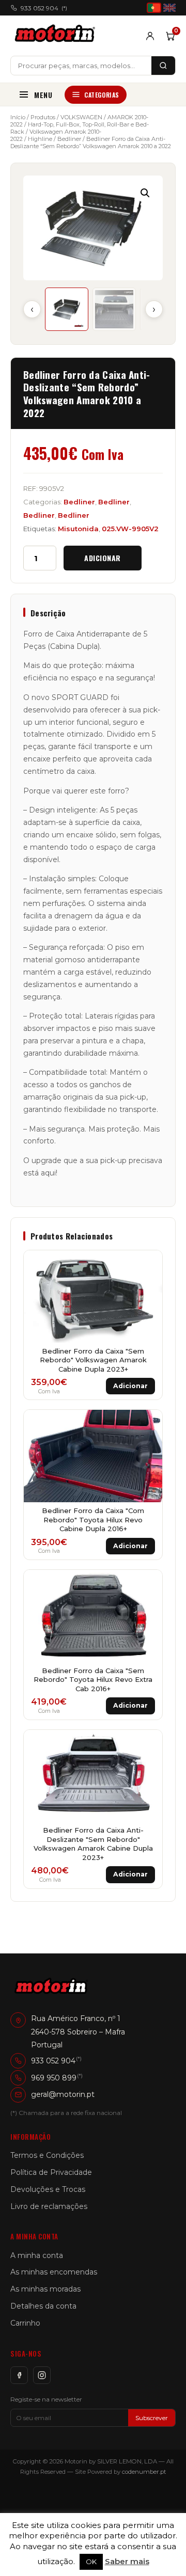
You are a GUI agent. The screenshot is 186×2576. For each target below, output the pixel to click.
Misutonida (78, 529)
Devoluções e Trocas (48, 2189)
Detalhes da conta (43, 2306)
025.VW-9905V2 (130, 529)
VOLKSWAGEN (81, 117)
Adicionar (103, 558)
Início (18, 117)
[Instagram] (42, 2375)
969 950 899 (54, 2078)
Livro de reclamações (49, 2206)
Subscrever (152, 2418)
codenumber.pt (144, 2472)
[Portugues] (154, 8)
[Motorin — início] (57, 36)
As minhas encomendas (54, 2272)
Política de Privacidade (51, 2172)
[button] (145, 193)
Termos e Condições (47, 2155)
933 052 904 (44, 8)
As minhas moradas (45, 2289)
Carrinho (25, 2323)
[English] (169, 8)
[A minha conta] (150, 36)
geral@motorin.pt (63, 2094)
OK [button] (91, 2562)
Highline (40, 139)
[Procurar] (163, 66)
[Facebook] (19, 2375)
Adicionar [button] (130, 1386)
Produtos (43, 117)
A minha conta (37, 2255)
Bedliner (69, 139)
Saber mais (127, 2561)
